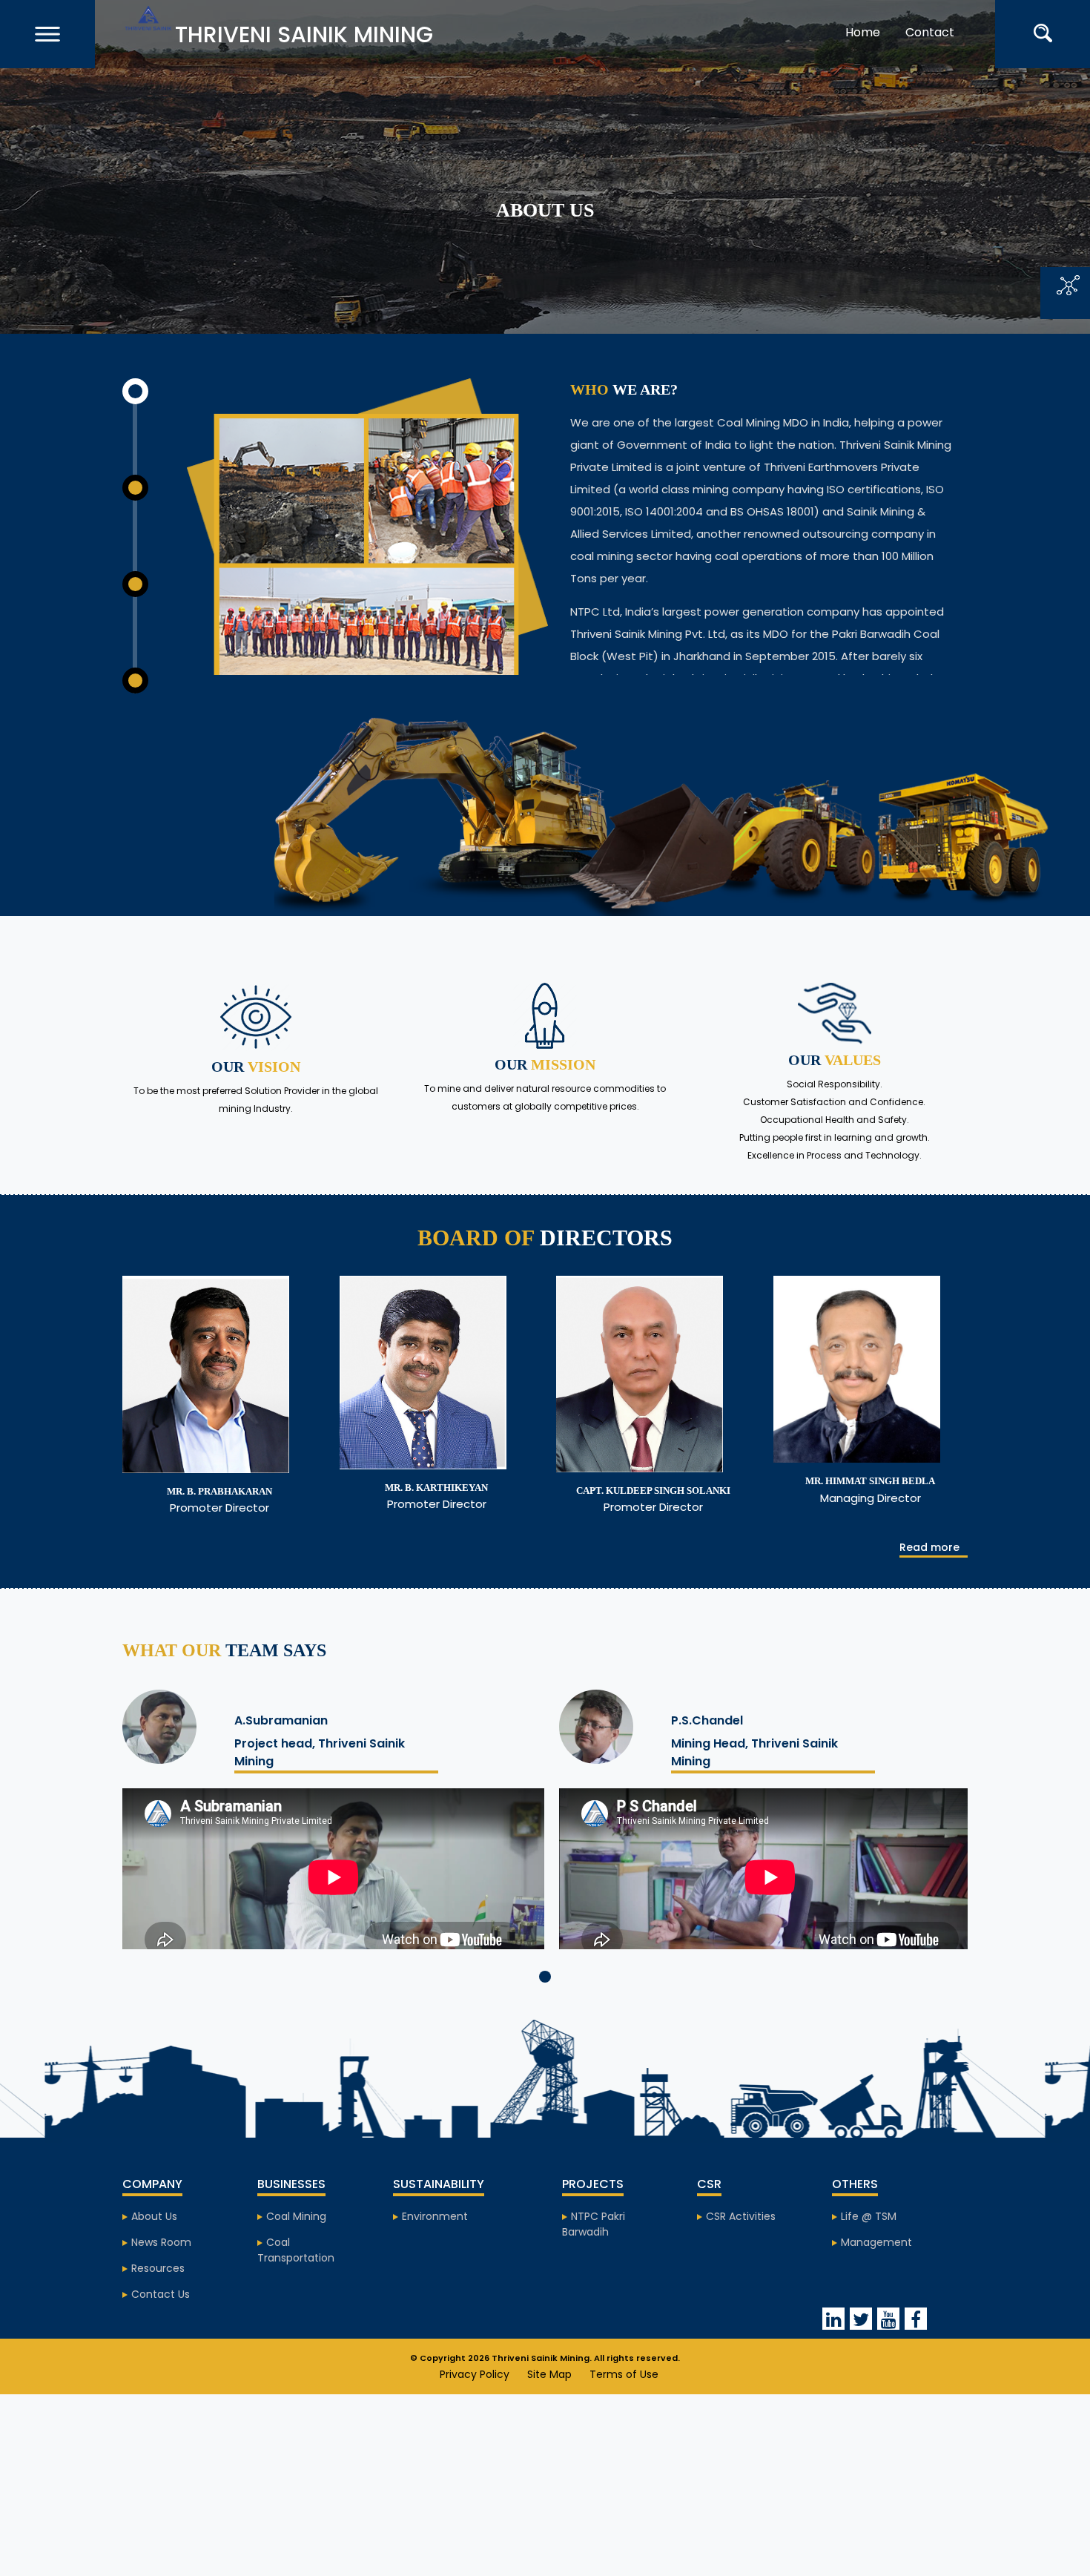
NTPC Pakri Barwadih (594, 2257)
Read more (929, 1580)
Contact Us (161, 2328)
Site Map (549, 2408)
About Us (154, 2250)
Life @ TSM (869, 2250)
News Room (161, 2276)
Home (883, 25)
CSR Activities (741, 2250)
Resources (158, 2302)
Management (876, 2276)
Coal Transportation (296, 2283)
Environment (435, 2250)
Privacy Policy (475, 2408)
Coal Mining (296, 2250)
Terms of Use (624, 2408)
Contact (951, 25)
